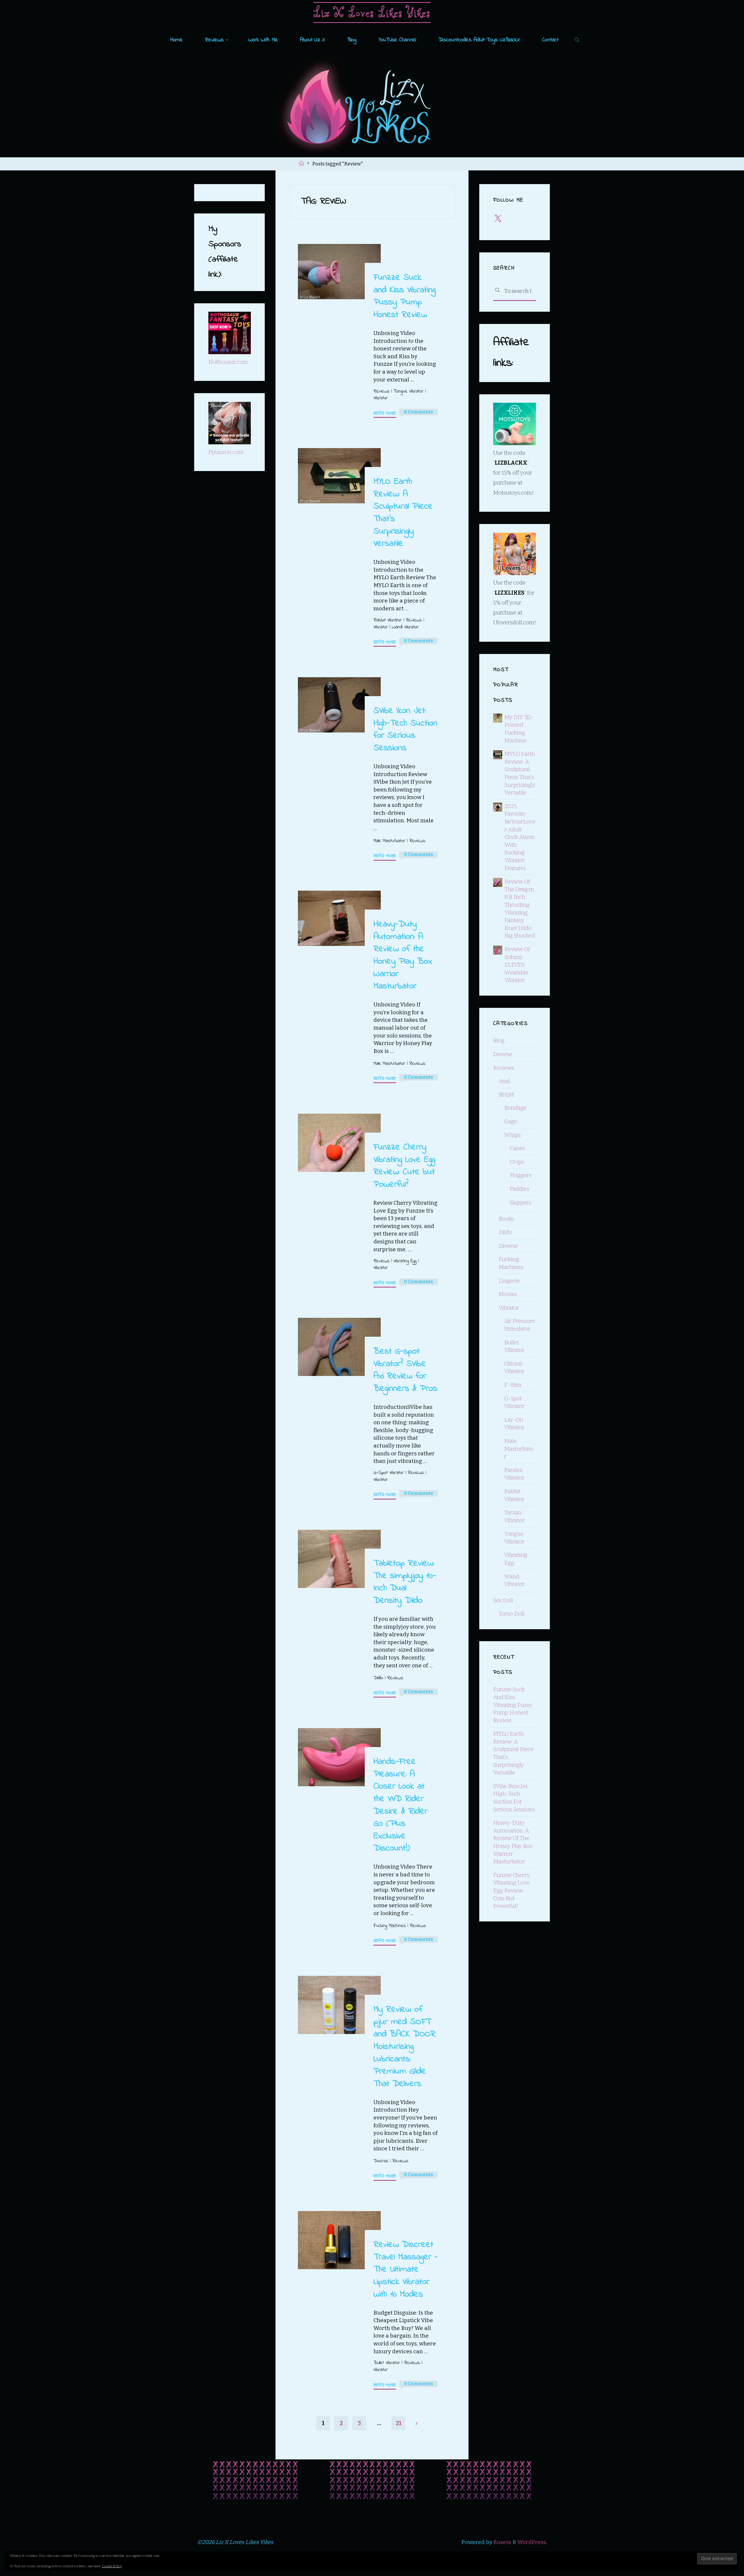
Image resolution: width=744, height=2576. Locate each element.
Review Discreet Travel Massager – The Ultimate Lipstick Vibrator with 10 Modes (405, 2269)
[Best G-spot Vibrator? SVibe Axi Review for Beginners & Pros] (339, 1347)
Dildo (378, 1678)
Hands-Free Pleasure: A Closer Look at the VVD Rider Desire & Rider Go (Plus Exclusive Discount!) (400, 1805)
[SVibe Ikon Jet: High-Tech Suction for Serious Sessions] (339, 705)
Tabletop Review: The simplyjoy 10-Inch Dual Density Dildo (405, 1582)
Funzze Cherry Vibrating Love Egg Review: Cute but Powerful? (404, 1166)
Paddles (519, 1189)
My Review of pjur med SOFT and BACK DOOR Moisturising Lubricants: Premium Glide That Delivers (404, 2046)
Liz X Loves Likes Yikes (372, 12)
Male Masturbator (389, 840)
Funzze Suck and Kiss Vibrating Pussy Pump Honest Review (404, 296)
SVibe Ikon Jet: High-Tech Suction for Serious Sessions (405, 729)
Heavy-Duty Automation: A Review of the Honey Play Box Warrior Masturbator (403, 955)
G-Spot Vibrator (388, 1473)
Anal (504, 1081)
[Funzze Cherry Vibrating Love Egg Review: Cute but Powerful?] (339, 1143)
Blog (499, 1041)
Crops (517, 1162)
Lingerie (509, 1281)
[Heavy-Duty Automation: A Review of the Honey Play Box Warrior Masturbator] (339, 919)
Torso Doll (512, 1614)
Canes (517, 1148)
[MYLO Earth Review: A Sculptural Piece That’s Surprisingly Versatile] (339, 476)
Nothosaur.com (228, 362)
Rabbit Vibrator (387, 620)
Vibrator (380, 398)
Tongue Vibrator (408, 391)
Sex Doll (503, 1600)
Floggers (521, 1175)
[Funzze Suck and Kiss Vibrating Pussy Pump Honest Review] (339, 272)
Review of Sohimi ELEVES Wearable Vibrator (517, 965)
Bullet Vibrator (386, 2363)
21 (399, 2423)
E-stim (513, 1385)
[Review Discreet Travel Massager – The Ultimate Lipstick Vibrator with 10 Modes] (339, 2240)
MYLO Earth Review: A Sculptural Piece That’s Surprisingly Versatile (403, 513)
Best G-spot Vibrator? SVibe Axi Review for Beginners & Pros (405, 1370)
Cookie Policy (112, 2566)
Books (506, 1219)
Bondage (515, 1108)
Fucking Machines (389, 1926)
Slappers (521, 1203)
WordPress (532, 2542)
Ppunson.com (226, 452)
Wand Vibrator (405, 627)
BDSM (506, 1095)
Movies (508, 1294)
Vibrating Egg (405, 1261)
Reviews (381, 391)
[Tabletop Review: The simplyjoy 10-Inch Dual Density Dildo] (339, 1559)
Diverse (381, 2161)
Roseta (502, 2542)
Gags (511, 1121)
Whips (513, 1135)
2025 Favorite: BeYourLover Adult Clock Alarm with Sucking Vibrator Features (520, 837)
